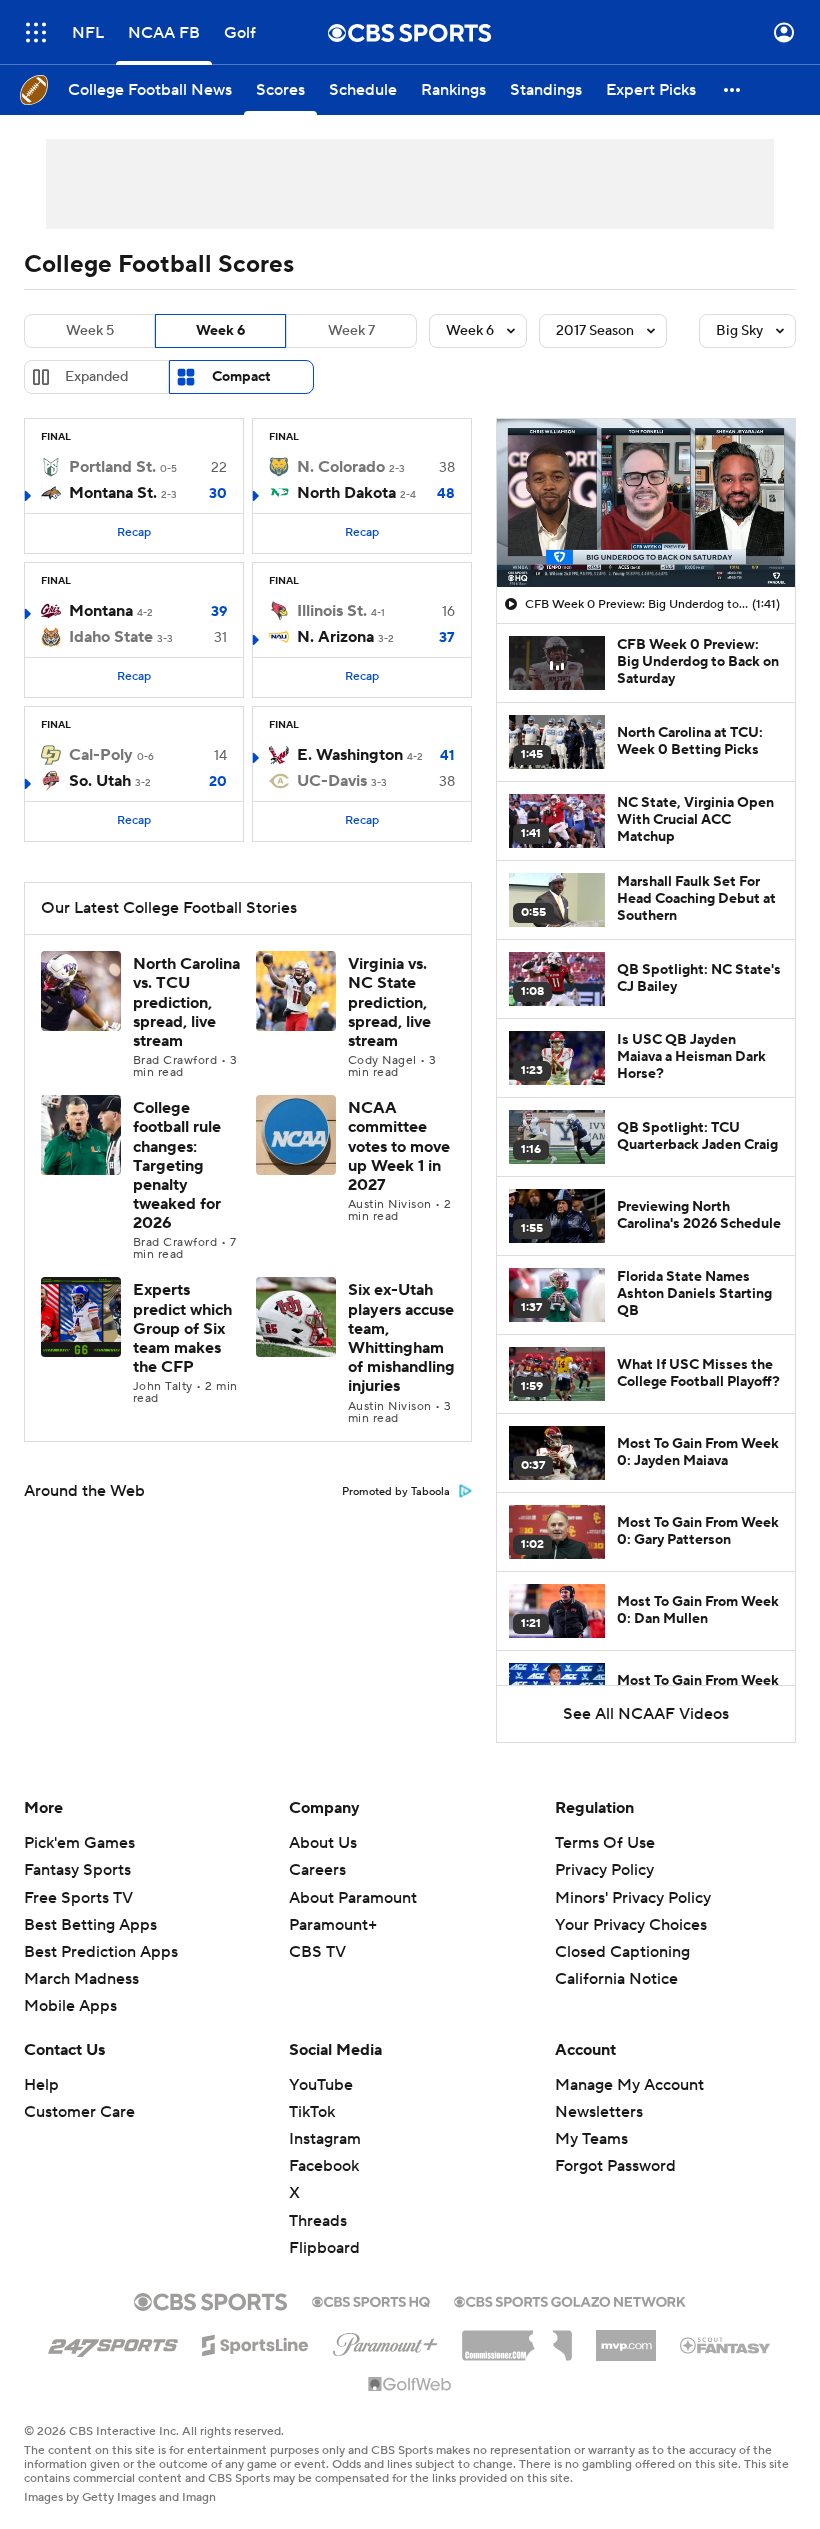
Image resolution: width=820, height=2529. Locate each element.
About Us (323, 1843)
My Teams (591, 2139)
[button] (36, 32)
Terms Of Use (605, 1843)
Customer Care (79, 2112)
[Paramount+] (385, 2341)
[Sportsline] (255, 2342)
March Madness (81, 1979)
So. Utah (100, 781)
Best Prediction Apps (101, 1952)
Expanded (96, 377)
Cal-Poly (101, 755)
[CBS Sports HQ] (371, 2300)
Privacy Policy (604, 1870)
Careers (317, 1870)
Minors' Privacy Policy (633, 1898)
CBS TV (317, 1952)
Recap (134, 532)
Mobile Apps (70, 2006)
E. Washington (350, 755)
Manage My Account (629, 2085)
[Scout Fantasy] (726, 2344)
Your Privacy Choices (631, 1925)
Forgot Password (615, 2166)
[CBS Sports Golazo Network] (570, 2300)
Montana (101, 611)
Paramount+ (333, 1925)
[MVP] (626, 2338)
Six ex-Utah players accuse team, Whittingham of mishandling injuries (401, 1338)
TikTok (312, 2112)
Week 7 (351, 331)
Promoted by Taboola (396, 1492)
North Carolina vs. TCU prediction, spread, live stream (186, 1002)
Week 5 (90, 331)
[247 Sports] (113, 2342)
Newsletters (599, 2112)
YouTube (321, 2085)
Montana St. (113, 493)
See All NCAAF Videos (646, 1714)
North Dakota (346, 493)
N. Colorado (341, 467)
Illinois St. (332, 611)
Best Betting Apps (90, 1925)
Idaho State (111, 637)
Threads (318, 2221)
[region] (646, 503)
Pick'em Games (79, 1843)
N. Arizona (335, 637)
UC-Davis (332, 781)
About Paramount (353, 1898)
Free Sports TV (78, 1898)
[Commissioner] (517, 2338)
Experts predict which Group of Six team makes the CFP (182, 1328)
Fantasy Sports (77, 1870)
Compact (241, 377)
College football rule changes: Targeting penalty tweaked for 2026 (177, 1165)
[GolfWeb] (410, 2385)
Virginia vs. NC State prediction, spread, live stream (389, 1002)
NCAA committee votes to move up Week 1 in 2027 (399, 1146)
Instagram (325, 2139)
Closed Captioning (622, 1952)
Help (41, 2085)
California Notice (616, 1979)
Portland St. (112, 467)
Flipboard (324, 2248)
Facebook (324, 2166)
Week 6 (220, 331)
